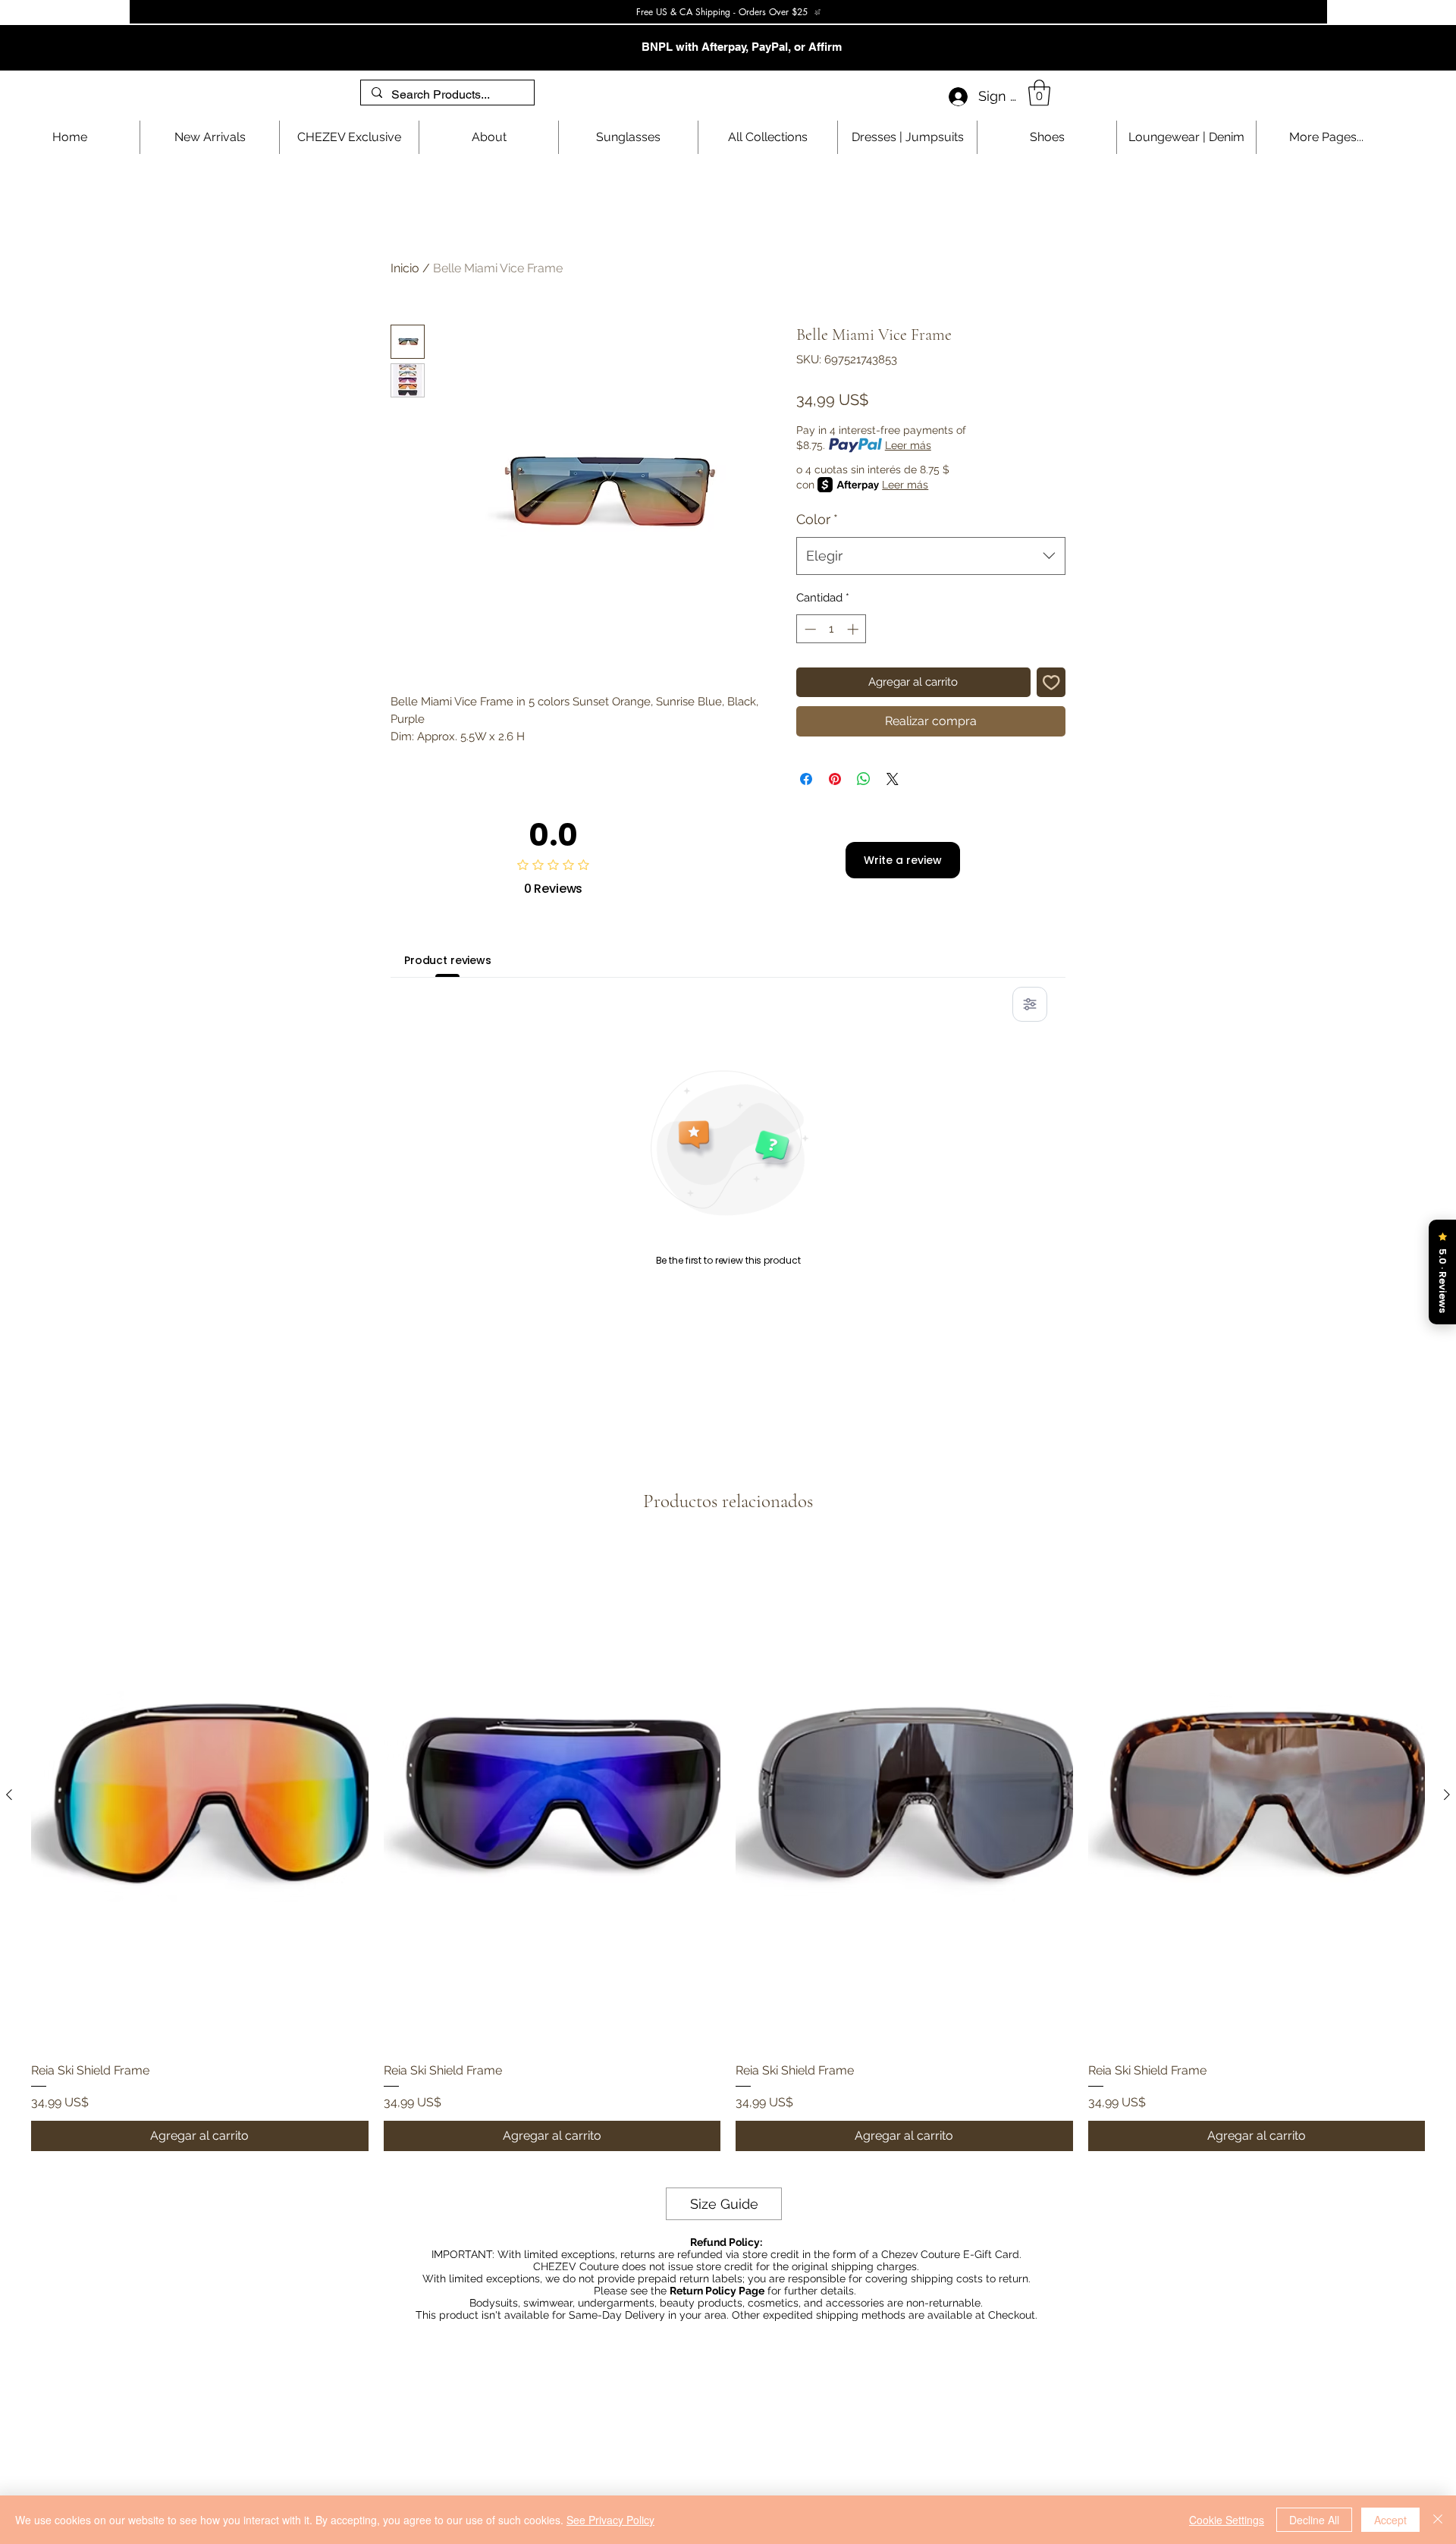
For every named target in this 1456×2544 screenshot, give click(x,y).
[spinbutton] (832, 629)
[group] (728, 1847)
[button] (1039, 93)
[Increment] (854, 629)
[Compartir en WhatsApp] (864, 779)
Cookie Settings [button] (1227, 2520)
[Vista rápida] (200, 1796)
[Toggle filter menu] (1030, 1004)
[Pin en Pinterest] (835, 779)
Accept (1390, 2520)
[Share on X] (893, 779)
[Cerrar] (1438, 2520)
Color (817, 519)
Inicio (405, 268)
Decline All (1314, 2520)
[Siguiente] (1447, 1795)
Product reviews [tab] (448, 960)
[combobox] (931, 556)
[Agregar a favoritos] (1051, 682)
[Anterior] (9, 1795)
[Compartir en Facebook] (806, 779)
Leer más (908, 445)
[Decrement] (809, 629)
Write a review (903, 860)
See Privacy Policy (610, 2520)
